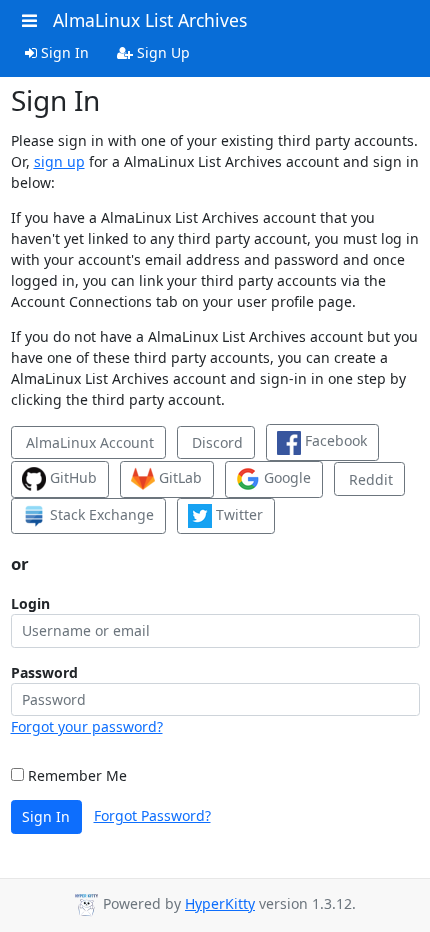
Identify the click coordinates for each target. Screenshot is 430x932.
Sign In (63, 52)
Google (285, 477)
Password (44, 672)
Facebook (334, 440)
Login (30, 603)
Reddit (369, 479)
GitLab (178, 477)
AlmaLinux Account (88, 442)
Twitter (237, 514)
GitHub (71, 477)
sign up (59, 161)
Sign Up (161, 52)
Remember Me (75, 775)
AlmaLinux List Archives (150, 20)
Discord (215, 442)
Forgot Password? (152, 815)
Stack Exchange (100, 514)
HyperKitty (220, 903)
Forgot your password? (87, 726)
